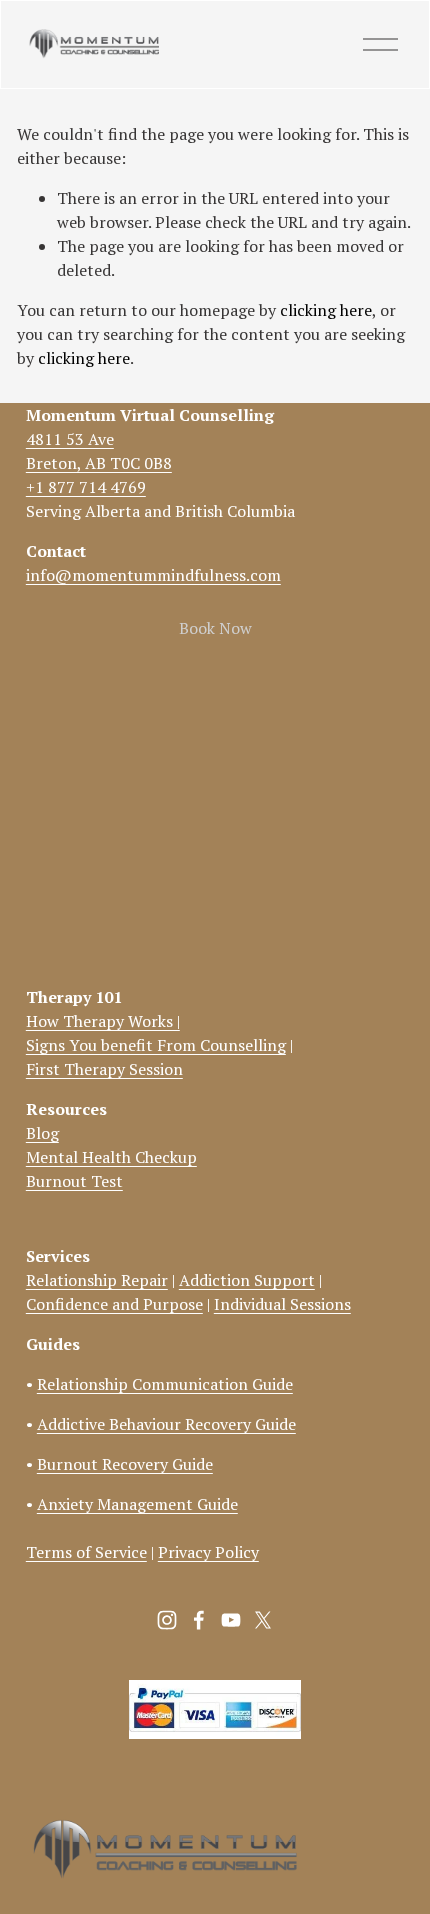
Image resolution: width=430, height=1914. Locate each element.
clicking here (326, 310)
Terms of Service (86, 1552)
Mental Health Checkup (111, 1157)
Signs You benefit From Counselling (156, 1045)
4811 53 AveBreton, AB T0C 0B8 (99, 451)
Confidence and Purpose (114, 1304)
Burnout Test (74, 1181)
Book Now (215, 628)
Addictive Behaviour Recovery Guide (166, 1424)
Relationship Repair (97, 1280)
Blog (42, 1133)
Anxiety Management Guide (137, 1504)
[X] (263, 1620)
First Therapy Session (104, 1069)
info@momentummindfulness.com (153, 575)
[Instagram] (167, 1620)
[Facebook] (199, 1620)
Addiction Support (247, 1280)
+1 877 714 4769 (86, 487)
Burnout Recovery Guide (125, 1464)
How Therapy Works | (103, 1021)
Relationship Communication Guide (165, 1384)
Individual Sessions (282, 1304)
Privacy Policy (208, 1552)
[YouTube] (231, 1620)
